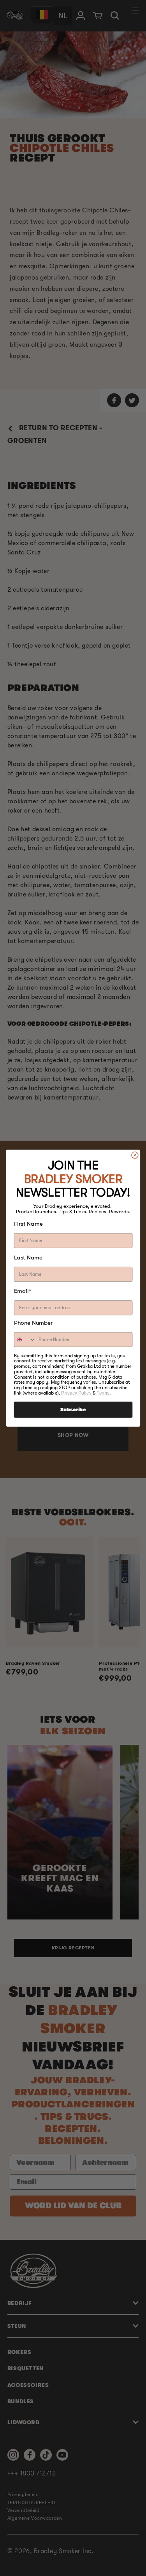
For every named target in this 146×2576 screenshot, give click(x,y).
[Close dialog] (135, 1155)
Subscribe (73, 1410)
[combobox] (25, 1340)
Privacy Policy (76, 1393)
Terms (103, 1393)
